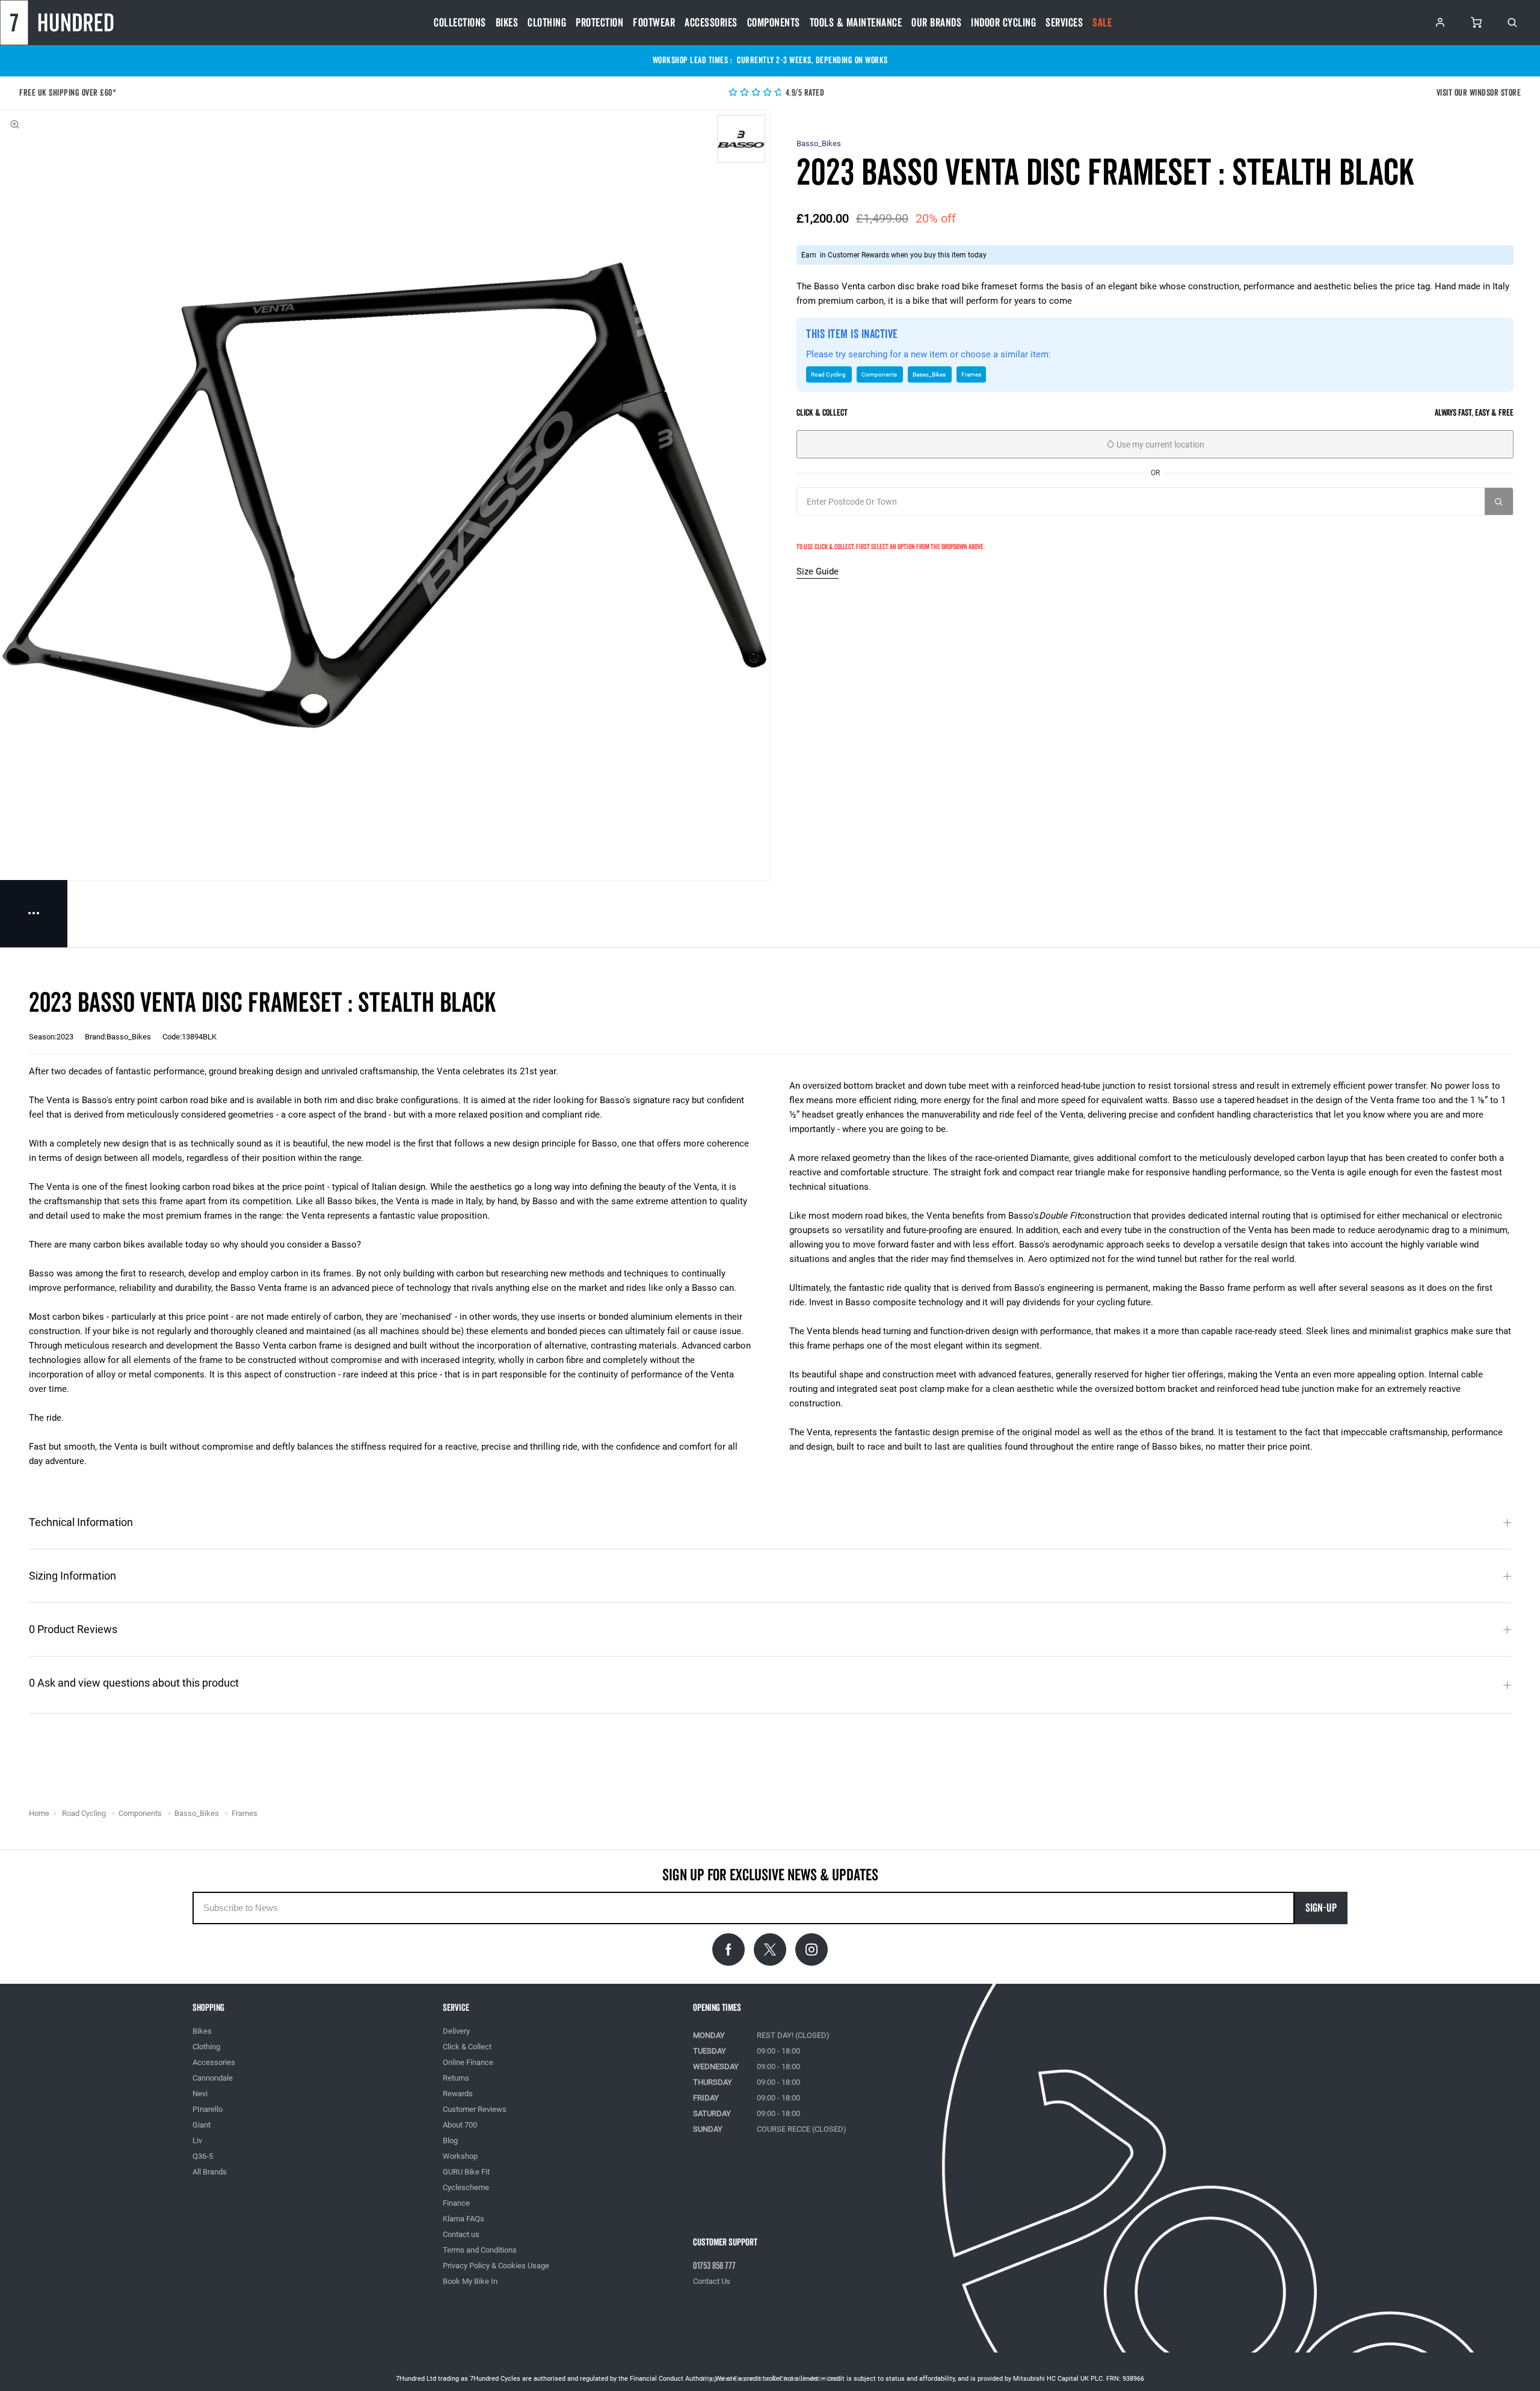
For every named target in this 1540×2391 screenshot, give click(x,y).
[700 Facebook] (728, 1949)
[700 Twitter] (770, 1949)
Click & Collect (467, 2047)
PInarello (208, 2109)
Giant (202, 2125)
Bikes (507, 23)
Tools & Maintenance (856, 23)
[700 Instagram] (812, 1949)
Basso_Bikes (819, 143)
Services (1064, 23)
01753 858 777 (714, 2266)
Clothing (547, 23)
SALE (1102, 23)
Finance (456, 2203)
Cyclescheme (466, 2187)
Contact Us (712, 2281)
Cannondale (213, 2078)
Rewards (458, 2094)
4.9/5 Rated (804, 93)
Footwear (654, 23)
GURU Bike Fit (466, 2172)
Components (774, 23)
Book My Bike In (470, 2281)
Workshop (460, 2156)
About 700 (460, 2125)
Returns (456, 2078)
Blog (450, 2140)
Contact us (461, 2234)
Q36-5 (203, 2156)
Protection (599, 23)
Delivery (456, 2031)
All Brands (210, 2172)
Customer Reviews (475, 2109)
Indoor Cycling (1003, 23)
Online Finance (468, 2062)
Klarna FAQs (464, 2219)
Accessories (711, 23)
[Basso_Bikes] (741, 139)
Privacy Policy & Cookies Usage (496, 2266)
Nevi (200, 2094)
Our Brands (936, 23)
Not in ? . (849, 528)
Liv (197, 2140)
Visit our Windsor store (1479, 93)
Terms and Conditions (480, 2250)
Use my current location (1160, 445)
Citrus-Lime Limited (809, 2379)
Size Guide (818, 571)
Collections (460, 23)
